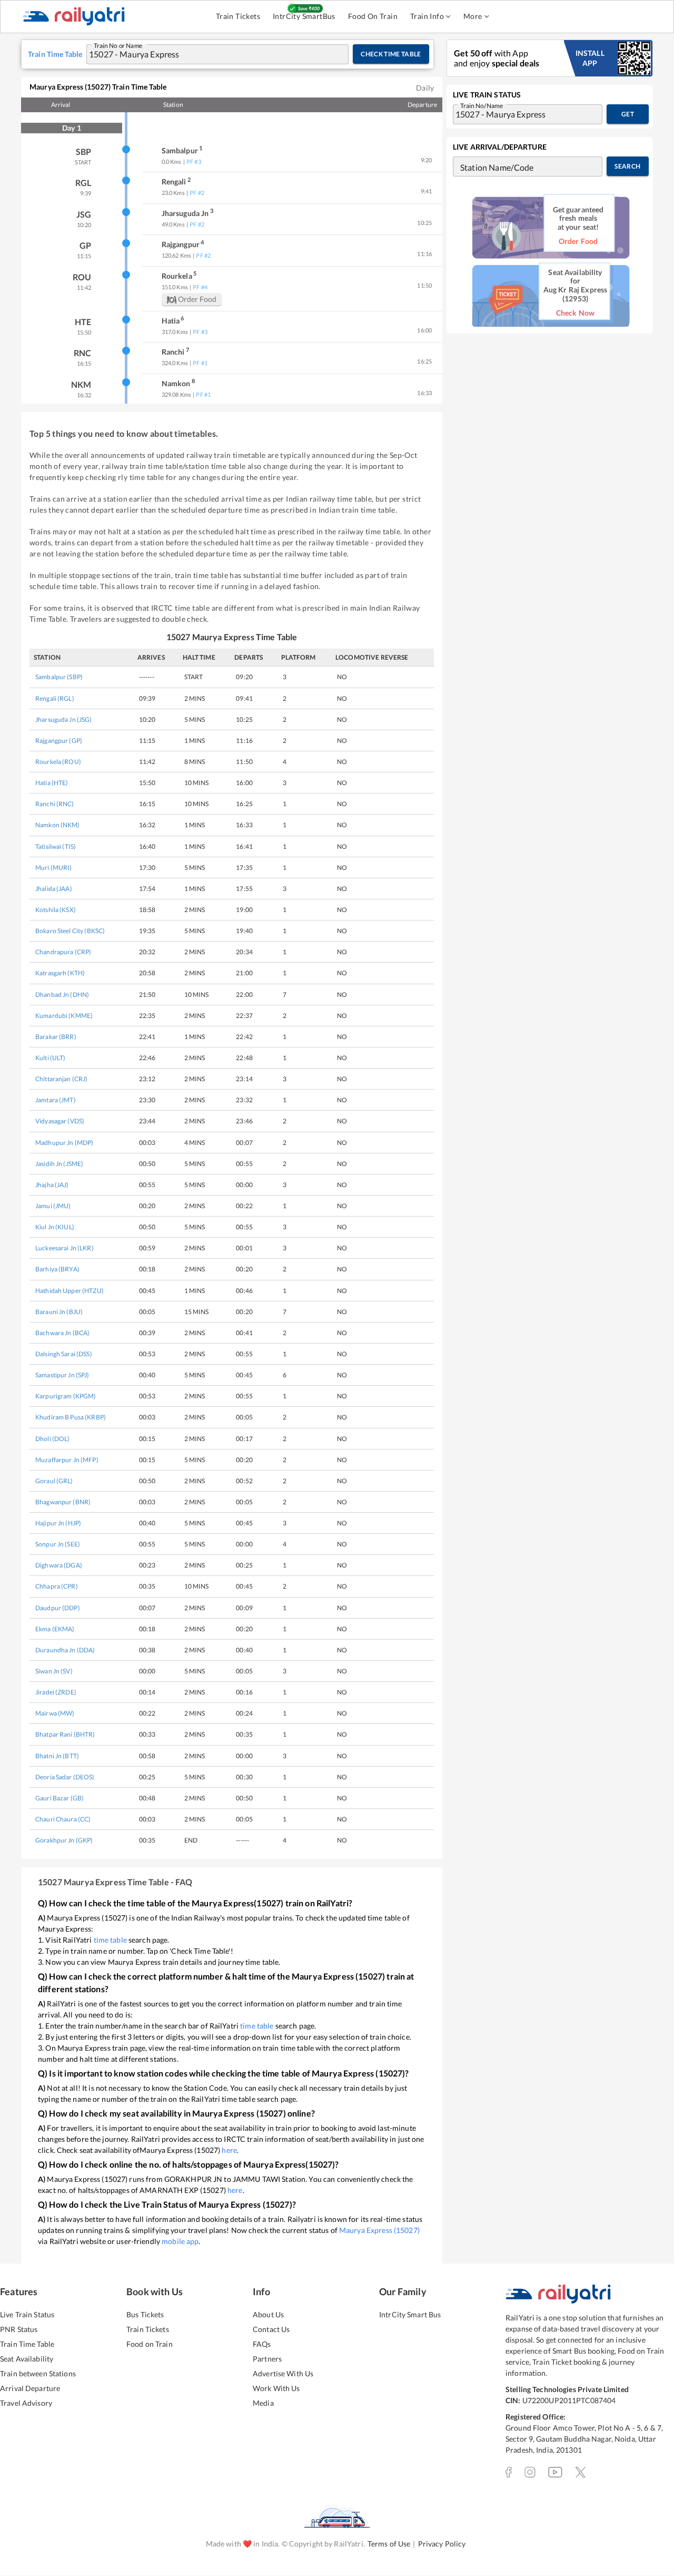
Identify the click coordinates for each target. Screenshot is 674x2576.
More (473, 16)
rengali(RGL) (55, 698)
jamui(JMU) (53, 1206)
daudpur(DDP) (58, 1608)
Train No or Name (118, 45)
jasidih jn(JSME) (59, 1164)
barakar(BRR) (56, 1037)
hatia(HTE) (52, 783)
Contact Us (271, 2329)
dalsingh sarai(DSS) (64, 1354)
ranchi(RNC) (55, 804)
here (229, 2150)
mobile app (180, 2241)
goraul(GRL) (54, 1481)
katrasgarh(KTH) (60, 973)
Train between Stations (38, 2373)
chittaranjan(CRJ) (61, 1079)
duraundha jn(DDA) (65, 1650)
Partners (267, 2359)
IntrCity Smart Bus (410, 2314)
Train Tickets (238, 16)
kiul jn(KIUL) (55, 1227)
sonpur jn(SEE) (58, 1544)
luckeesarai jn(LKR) (65, 1248)
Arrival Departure (30, 2388)
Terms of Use (389, 2544)
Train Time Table (27, 2344)
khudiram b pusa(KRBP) (71, 1417)
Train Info (427, 16)
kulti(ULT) (51, 1058)
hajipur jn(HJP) (58, 1523)
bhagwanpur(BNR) (63, 1502)
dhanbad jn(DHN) (62, 995)
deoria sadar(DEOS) (65, 1777)
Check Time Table (391, 54)
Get (628, 114)
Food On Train (373, 16)
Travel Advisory (26, 2403)
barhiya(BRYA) (57, 1269)
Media (263, 2403)
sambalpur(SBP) (59, 677)
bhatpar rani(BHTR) (65, 1734)
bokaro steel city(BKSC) (70, 931)
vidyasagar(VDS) (60, 1121)
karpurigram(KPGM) (66, 1396)
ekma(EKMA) (55, 1629)
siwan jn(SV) (54, 1671)
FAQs (262, 2344)
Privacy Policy (442, 2544)
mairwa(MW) (55, 1713)
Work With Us (276, 2388)
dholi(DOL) (53, 1439)
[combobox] (207, 54)
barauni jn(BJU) (59, 1312)
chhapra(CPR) (57, 1586)
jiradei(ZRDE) (56, 1692)
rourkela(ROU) (58, 762)
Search (627, 166)
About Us (268, 2314)
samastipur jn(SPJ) (62, 1375)
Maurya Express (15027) (379, 2230)
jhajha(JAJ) (52, 1185)
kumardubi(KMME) (64, 1016)
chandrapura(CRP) (63, 952)
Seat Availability (27, 2359)
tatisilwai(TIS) (56, 846)
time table (110, 1940)
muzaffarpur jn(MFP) (67, 1460)
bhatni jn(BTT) (57, 1756)
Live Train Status (27, 2314)
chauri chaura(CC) (63, 1819)
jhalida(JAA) (54, 889)
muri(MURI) (53, 868)
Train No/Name (482, 105)
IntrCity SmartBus (304, 16)
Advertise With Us (283, 2373)
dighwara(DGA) (59, 1565)
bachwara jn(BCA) (62, 1333)
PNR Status (19, 2329)
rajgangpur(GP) (59, 741)
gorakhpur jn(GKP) (64, 1840)
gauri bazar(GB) (60, 1798)
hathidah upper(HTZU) (70, 1291)
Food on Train (150, 2344)
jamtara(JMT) (56, 1100)
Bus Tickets (145, 2314)
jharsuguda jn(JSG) (64, 719)
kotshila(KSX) (56, 910)
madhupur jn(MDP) (64, 1143)
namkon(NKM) (58, 825)
